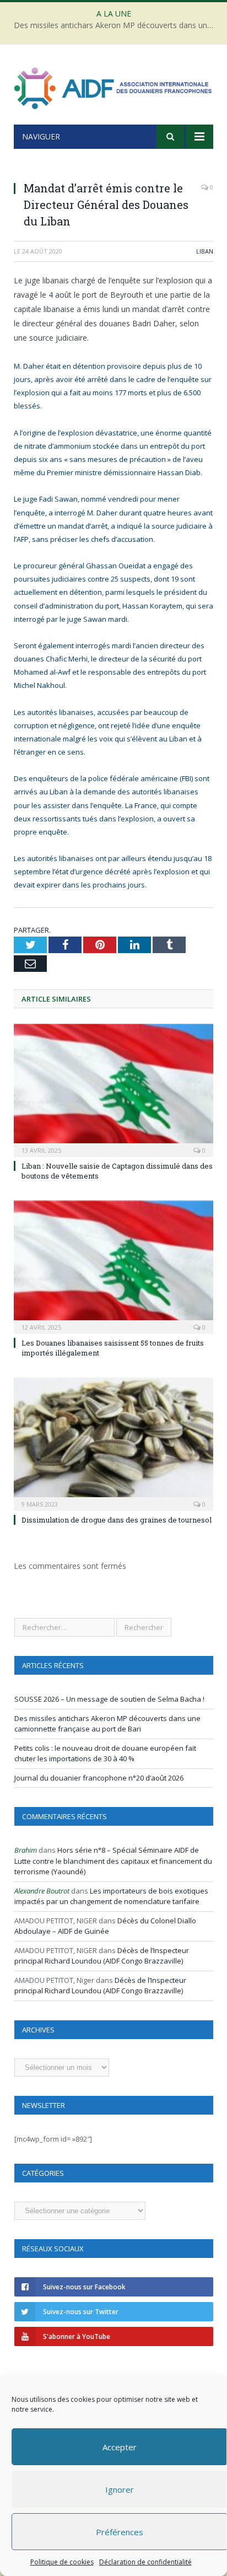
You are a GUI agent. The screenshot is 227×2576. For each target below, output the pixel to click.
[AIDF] (113, 86)
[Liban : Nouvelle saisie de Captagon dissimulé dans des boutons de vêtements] (113, 1089)
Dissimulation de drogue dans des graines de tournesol (117, 1520)
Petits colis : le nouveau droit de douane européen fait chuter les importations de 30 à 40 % (105, 1754)
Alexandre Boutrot (42, 1891)
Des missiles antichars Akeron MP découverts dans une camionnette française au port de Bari (116, 25)
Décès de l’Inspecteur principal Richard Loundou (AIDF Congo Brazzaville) (102, 1956)
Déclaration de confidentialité (145, 2562)
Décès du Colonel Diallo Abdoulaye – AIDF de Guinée (105, 1926)
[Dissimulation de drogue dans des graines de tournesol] (113, 1443)
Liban (205, 251)
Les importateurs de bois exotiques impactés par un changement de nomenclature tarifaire (111, 1896)
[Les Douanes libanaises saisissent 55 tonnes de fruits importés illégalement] (113, 1266)
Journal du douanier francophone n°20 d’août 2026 (99, 1778)
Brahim (26, 1850)
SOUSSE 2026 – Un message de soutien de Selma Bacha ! (109, 1699)
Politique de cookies (62, 2562)
